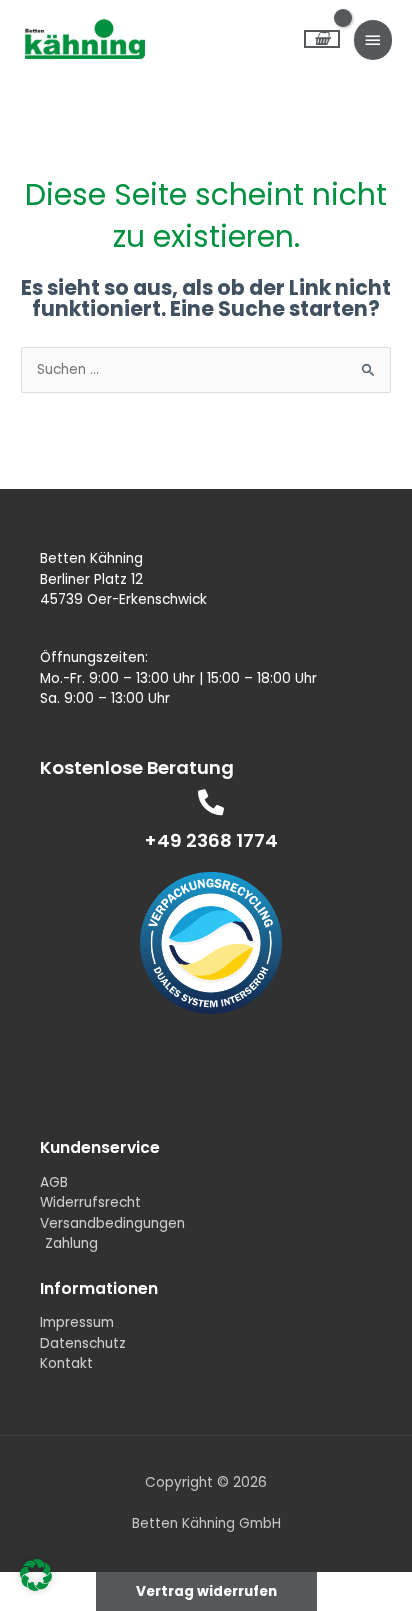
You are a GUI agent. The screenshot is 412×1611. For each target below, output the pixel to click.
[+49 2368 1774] (211, 802)
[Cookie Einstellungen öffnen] (36, 1586)
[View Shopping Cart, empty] (322, 39)
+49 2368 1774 (211, 840)
